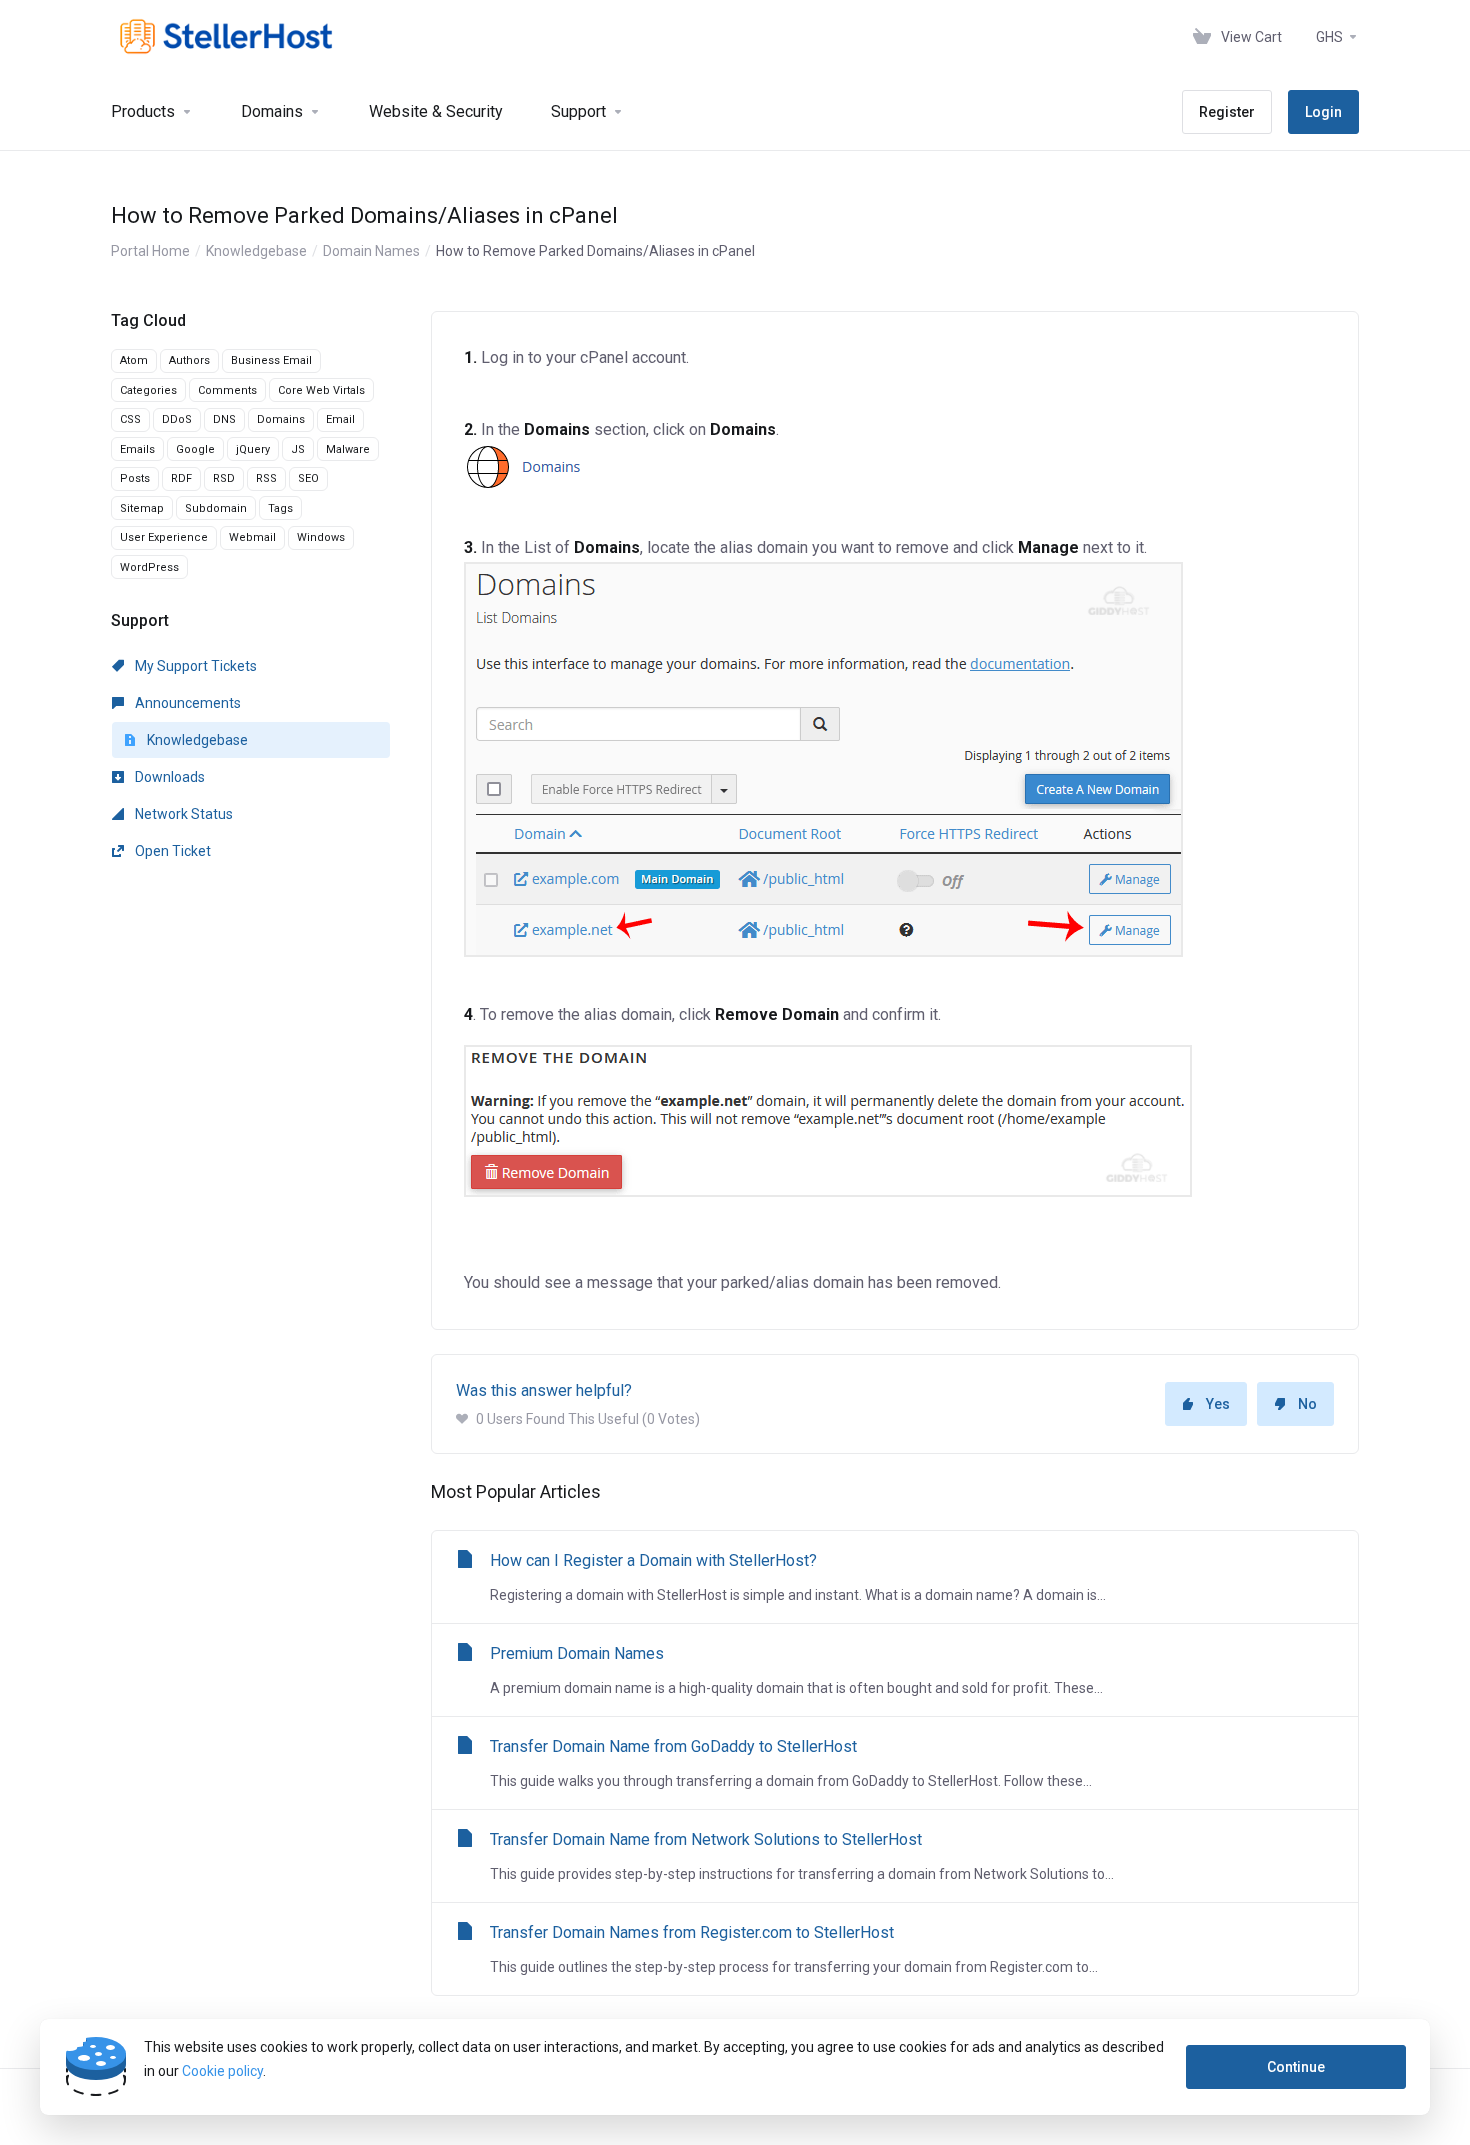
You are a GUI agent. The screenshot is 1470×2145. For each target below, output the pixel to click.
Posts (135, 478)
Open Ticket (171, 851)
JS (298, 449)
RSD (224, 478)
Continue (1296, 2067)
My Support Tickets (194, 666)
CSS (130, 419)
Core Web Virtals (321, 390)
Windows (321, 537)
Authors (189, 360)
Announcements (186, 703)
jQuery (253, 449)
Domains (281, 419)
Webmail (252, 537)
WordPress (149, 567)
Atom (134, 360)
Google (195, 449)
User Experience (164, 537)
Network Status (182, 814)
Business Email (271, 360)
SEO (308, 478)
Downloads (168, 777)
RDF (181, 478)
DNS (224, 419)
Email (340, 419)
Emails (137, 449)
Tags (280, 508)
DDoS (177, 419)
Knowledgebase (256, 251)
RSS (266, 478)
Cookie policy (222, 2071)
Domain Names (371, 251)
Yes (1218, 1404)
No (1307, 1404)
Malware (348, 449)
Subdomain (216, 508)
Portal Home (150, 251)
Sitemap (142, 508)
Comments (227, 390)
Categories (148, 390)
